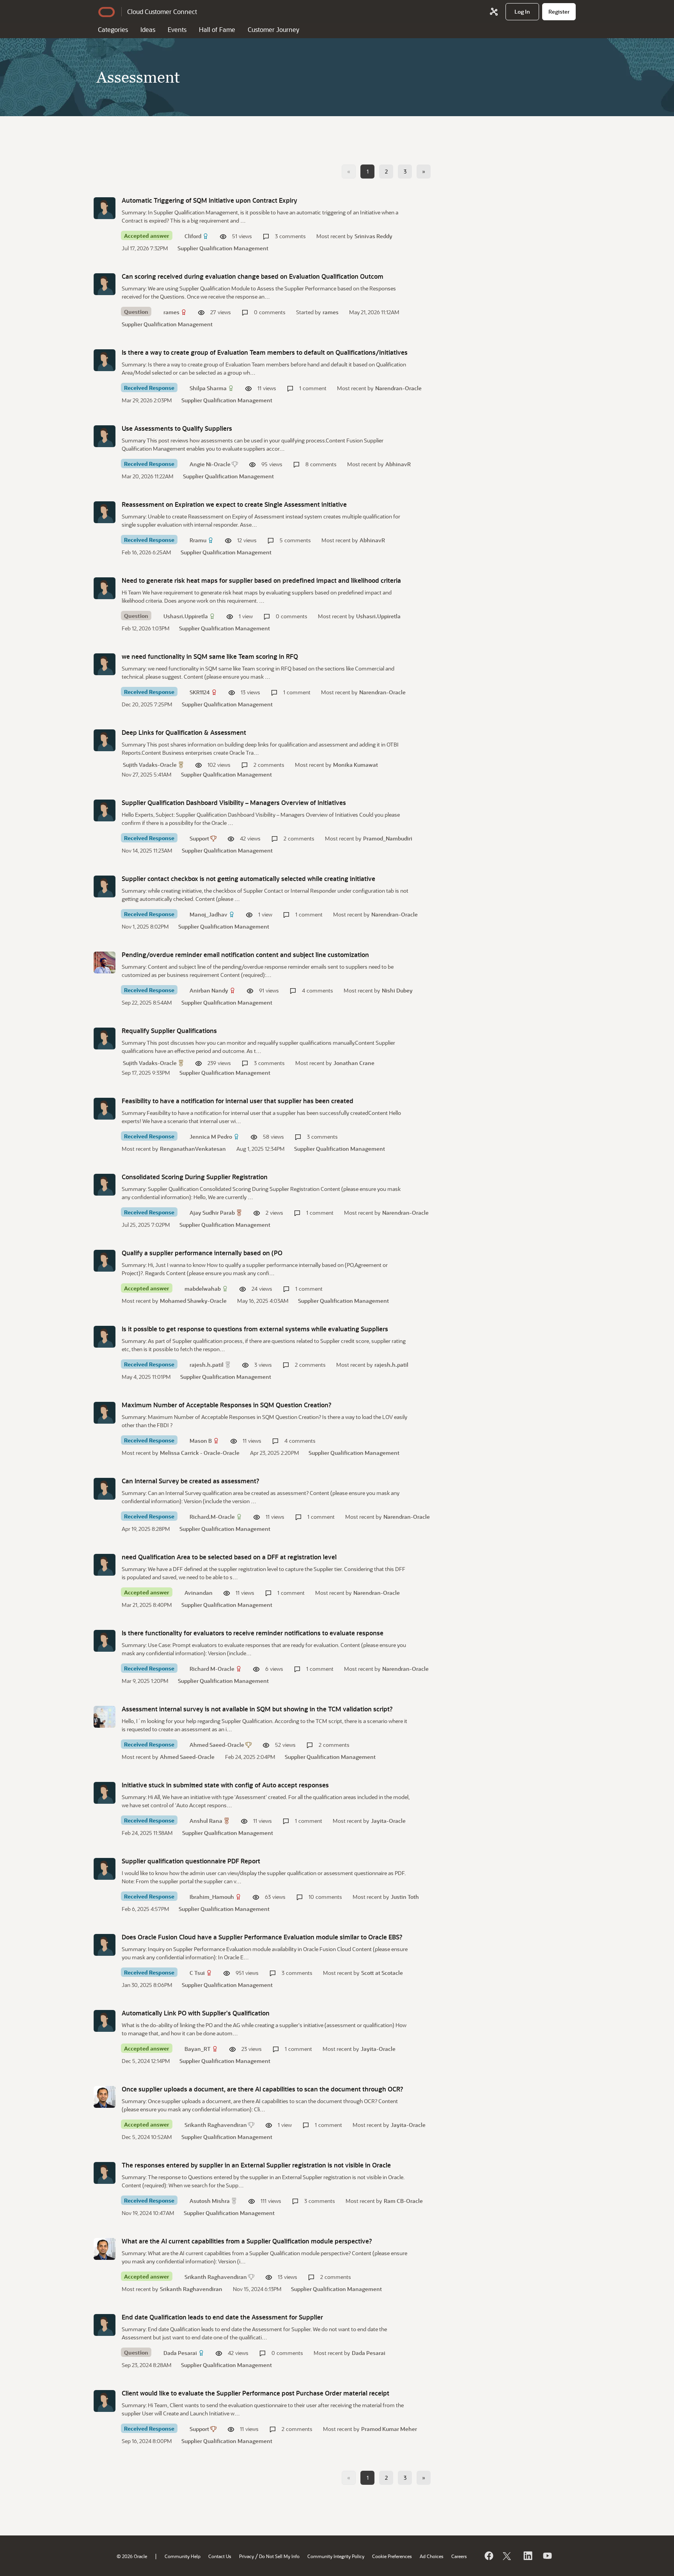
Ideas (148, 29)
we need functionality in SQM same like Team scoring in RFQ (210, 656)
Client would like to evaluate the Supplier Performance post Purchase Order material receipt (255, 2393)
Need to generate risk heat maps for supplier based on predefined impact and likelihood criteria (261, 580)
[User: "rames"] (105, 284)
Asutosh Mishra (210, 2201)
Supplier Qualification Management (223, 248)
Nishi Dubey (397, 990)
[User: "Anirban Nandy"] (105, 962)
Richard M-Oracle (212, 1669)
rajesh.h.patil (207, 1365)
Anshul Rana (206, 1821)
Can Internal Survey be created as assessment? (191, 1481)
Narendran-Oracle (398, 388)
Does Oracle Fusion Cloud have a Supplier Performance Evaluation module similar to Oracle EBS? (262, 1937)
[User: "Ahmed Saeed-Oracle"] (105, 1717)
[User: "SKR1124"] (105, 664)
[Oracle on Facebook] (488, 2556)
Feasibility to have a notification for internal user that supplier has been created (238, 1101)
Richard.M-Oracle (212, 1517)
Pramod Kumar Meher (389, 2429)
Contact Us (220, 2556)
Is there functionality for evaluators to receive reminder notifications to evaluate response (253, 1633)
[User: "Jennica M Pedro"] (105, 1109)
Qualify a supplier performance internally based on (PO (202, 1253)
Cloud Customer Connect (162, 11)
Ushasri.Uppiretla (186, 616)
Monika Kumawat (356, 765)
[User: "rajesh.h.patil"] (105, 1337)
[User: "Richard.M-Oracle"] (105, 1489)
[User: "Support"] (105, 810)
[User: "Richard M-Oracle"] (105, 1641)
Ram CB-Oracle (403, 2201)
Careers (459, 2556)
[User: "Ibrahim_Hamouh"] (105, 1869)
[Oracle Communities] (494, 12)
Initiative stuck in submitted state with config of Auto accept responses (225, 1785)
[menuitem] (522, 12)
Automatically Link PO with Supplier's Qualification (196, 2013)
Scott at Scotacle (382, 1973)
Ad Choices (432, 2556)
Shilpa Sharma (208, 388)
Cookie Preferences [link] (392, 2556)
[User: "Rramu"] (105, 512)
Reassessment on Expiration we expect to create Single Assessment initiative (234, 504)
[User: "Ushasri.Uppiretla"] (105, 588)
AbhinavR (398, 464)
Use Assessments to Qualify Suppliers (177, 428)
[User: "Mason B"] (105, 1413)
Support (199, 838)
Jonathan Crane (354, 1063)
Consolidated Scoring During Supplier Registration (195, 1177)
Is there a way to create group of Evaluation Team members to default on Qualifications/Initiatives (265, 352)
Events (177, 29)
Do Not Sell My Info (279, 2556)
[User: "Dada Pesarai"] (105, 2325)
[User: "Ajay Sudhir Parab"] (105, 1185)
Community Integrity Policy (336, 2556)
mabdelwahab (203, 1289)
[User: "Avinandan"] (105, 1565)
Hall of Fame (217, 29)
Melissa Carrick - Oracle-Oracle (200, 1453)
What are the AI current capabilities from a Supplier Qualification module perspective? (247, 2241)
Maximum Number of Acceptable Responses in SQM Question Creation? (227, 1405)
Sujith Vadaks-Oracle (150, 765)
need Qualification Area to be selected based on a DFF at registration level (229, 1557)
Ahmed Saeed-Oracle (217, 1745)
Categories (113, 29)
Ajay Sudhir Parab (212, 1213)
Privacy (247, 2556)
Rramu (198, 540)
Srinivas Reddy (373, 236)
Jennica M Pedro (211, 1137)
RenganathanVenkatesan (193, 1149)
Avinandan (199, 1593)
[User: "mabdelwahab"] (105, 1261)
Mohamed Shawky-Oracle (193, 1301)
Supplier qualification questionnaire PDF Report (191, 1861)
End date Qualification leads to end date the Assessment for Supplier (222, 2317)
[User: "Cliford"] (105, 208)
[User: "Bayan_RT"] (105, 2021)
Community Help (183, 2556)
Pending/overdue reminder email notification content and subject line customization (245, 954)
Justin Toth (405, 1897)
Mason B (201, 1441)
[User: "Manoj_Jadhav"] (105, 886)
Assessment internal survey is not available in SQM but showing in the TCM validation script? (257, 1709)
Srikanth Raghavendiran (216, 2125)
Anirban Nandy (209, 990)
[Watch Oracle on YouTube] (547, 2556)
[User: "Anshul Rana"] (105, 1793)
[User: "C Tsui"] (105, 1945)
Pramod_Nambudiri (388, 838)
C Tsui (197, 1973)
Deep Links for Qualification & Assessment (184, 732)
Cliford (193, 236)
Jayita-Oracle (388, 1821)
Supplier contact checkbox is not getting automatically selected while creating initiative (248, 878)
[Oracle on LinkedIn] (527, 2556)
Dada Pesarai (180, 2353)
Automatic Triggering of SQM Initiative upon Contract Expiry (209, 200)
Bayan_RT (198, 2049)
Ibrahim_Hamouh (212, 1897)
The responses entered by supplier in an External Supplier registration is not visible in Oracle (256, 2165)
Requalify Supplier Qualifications (169, 1031)
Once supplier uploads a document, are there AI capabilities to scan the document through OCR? (263, 2089)
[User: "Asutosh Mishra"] (105, 2173)
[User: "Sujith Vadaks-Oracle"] (105, 740)
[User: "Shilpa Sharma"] (105, 360)
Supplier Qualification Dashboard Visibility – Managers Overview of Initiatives (234, 802)
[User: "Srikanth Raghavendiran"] (105, 2097)
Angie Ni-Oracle (210, 464)
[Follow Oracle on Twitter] (508, 2556)
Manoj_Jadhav (208, 914)
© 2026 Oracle (132, 2556)
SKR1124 (200, 692)
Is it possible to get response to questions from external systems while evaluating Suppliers (255, 1329)
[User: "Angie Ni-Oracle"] (105, 436)
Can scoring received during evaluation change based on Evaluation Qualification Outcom (253, 276)
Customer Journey (273, 29)
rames (171, 312)
